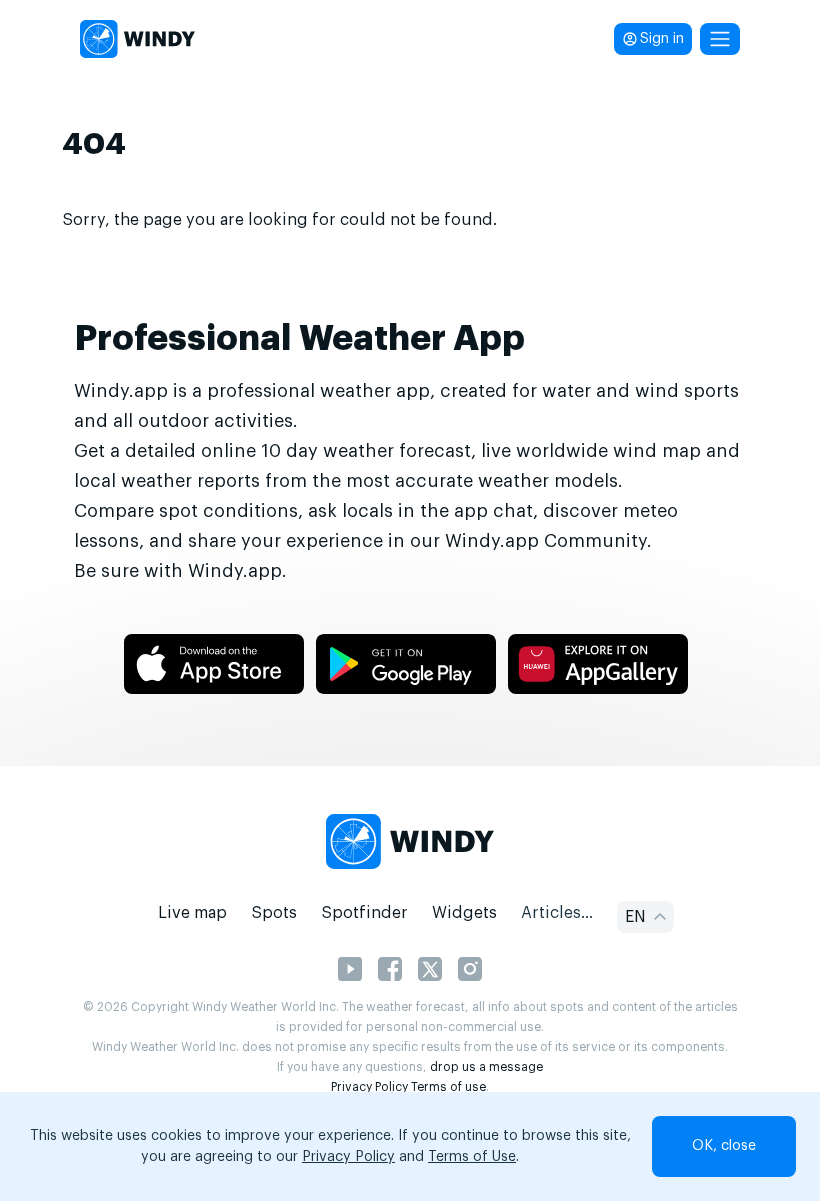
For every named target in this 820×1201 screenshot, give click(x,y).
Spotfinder (364, 913)
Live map (192, 913)
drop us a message (486, 1067)
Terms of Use (472, 1157)
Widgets (464, 913)
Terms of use (448, 1087)
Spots (274, 913)
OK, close (724, 1146)
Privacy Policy (369, 1087)
